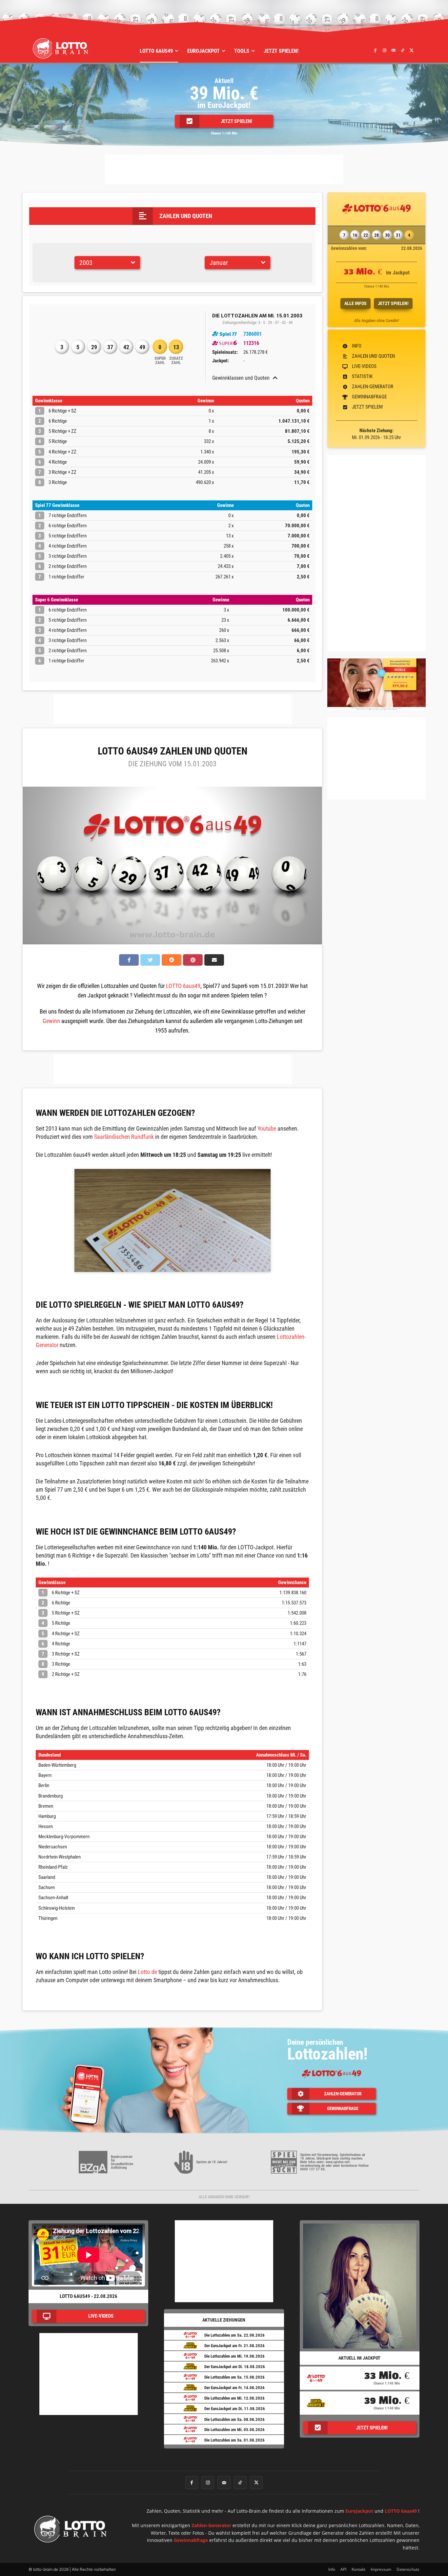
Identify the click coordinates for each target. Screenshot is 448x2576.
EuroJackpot (359, 2511)
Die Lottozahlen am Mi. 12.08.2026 (234, 2398)
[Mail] (394, 50)
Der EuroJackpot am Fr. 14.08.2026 (234, 2388)
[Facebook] (376, 50)
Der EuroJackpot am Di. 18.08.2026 (235, 2367)
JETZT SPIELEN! (393, 303)
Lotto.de (147, 1972)
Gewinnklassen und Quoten (241, 378)
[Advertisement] (224, 169)
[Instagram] (384, 50)
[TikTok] (402, 50)
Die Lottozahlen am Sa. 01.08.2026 (234, 2440)
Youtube (267, 1128)
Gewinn (51, 1021)
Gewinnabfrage (191, 2540)
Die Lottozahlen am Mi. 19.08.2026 (234, 2356)
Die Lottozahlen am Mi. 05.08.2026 (234, 2430)
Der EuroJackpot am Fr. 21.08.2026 (234, 2346)
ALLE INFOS (356, 303)
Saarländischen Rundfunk (124, 1137)
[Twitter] (412, 50)
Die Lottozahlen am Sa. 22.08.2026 (234, 2335)
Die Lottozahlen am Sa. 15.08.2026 (234, 2377)
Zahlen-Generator (211, 2525)
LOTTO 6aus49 (183, 986)
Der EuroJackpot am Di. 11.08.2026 (235, 2409)
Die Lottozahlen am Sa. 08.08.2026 (234, 2419)
